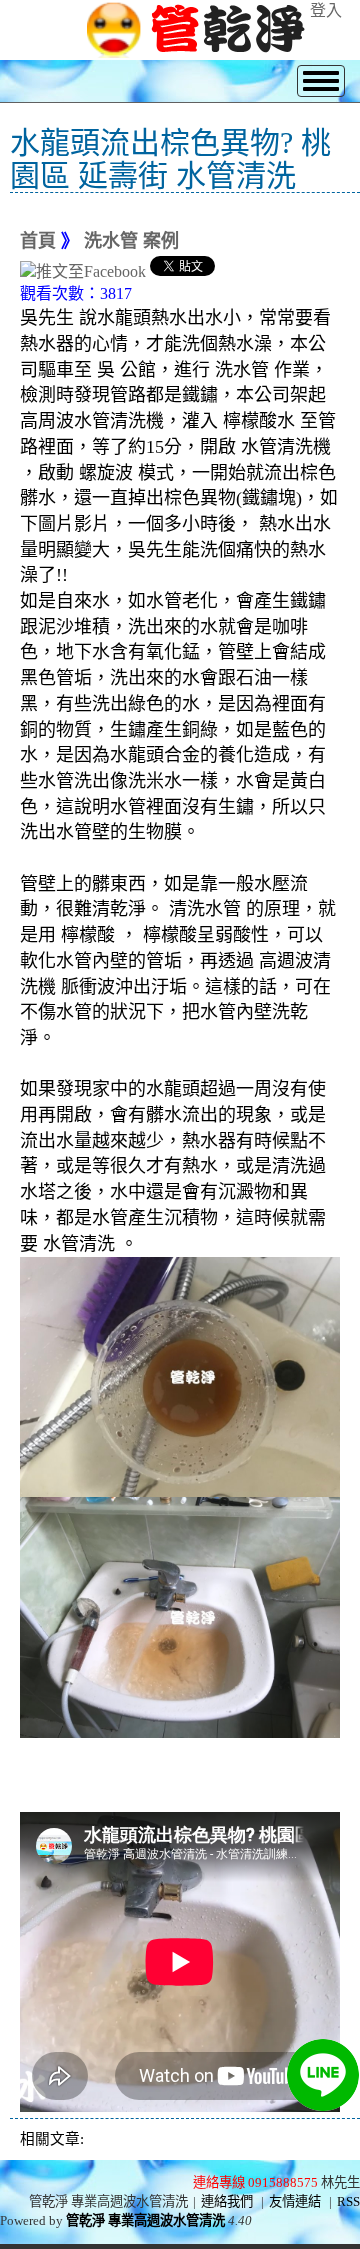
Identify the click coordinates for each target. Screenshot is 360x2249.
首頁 (38, 241)
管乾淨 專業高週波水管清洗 (145, 2220)
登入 (326, 10)
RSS (348, 2201)
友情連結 (295, 2201)
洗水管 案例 (131, 241)
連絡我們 (227, 2201)
